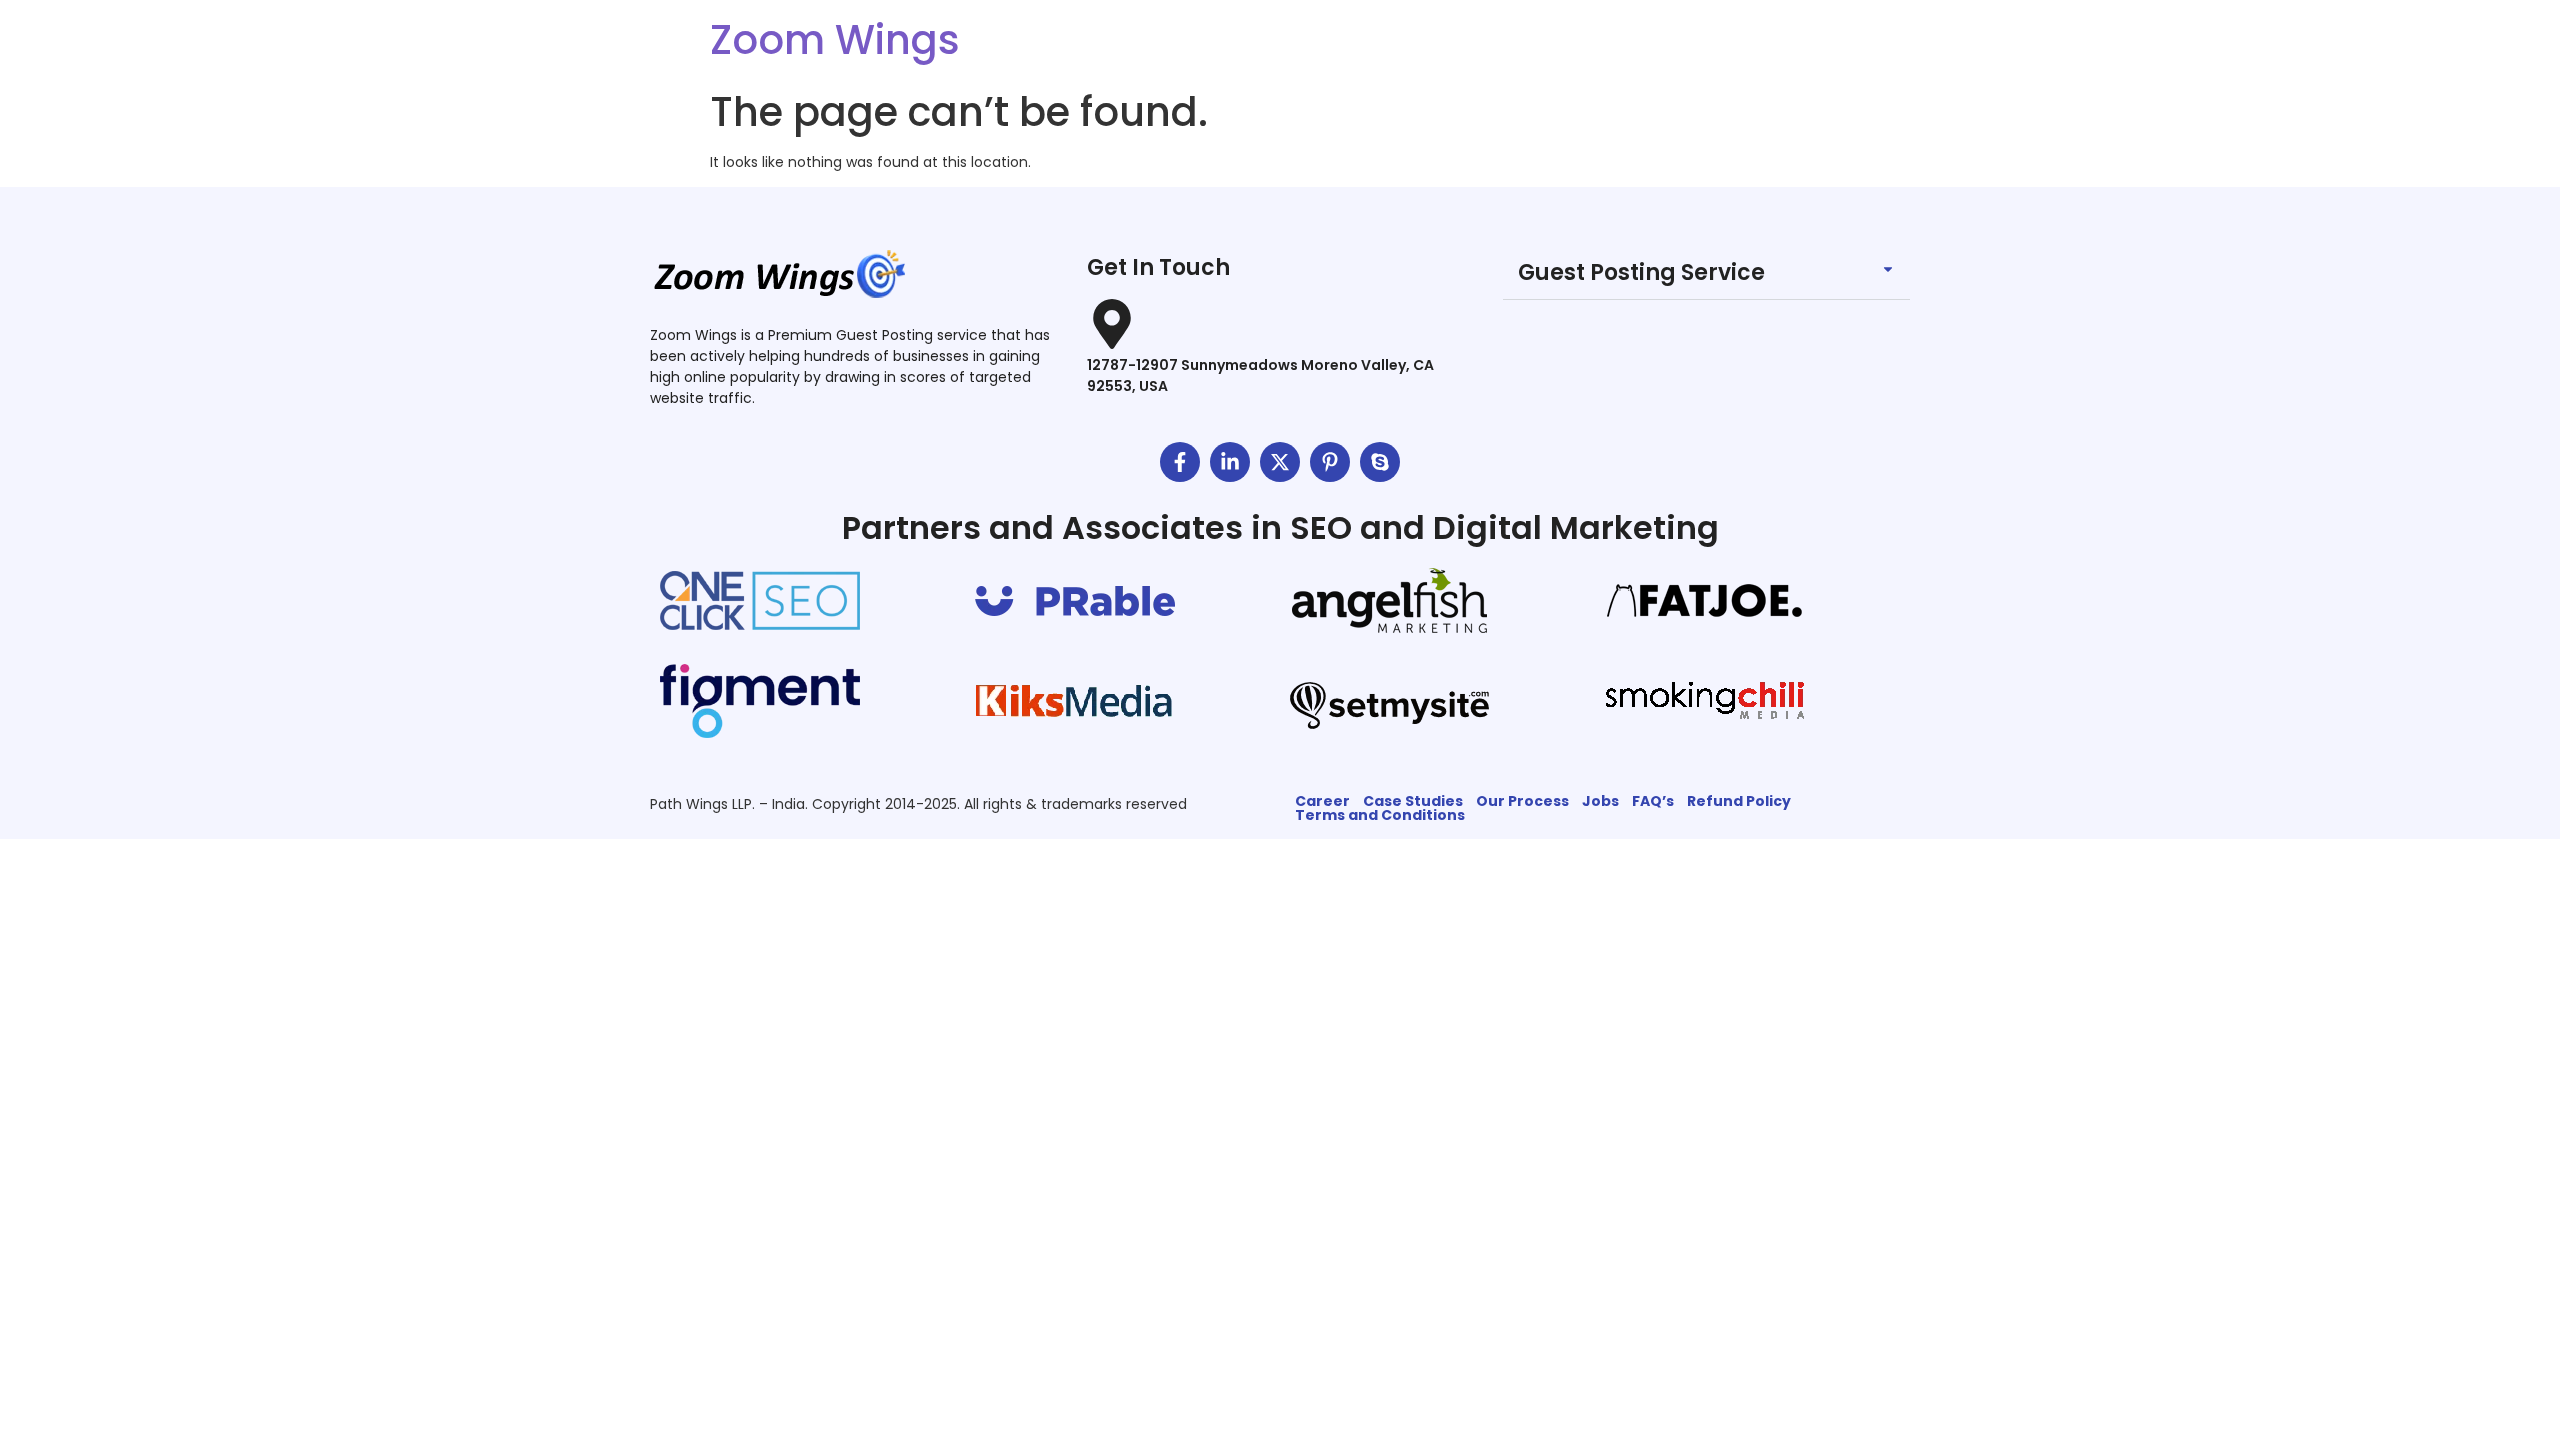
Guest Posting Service (1641, 272)
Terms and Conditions (1380, 815)
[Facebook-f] (1180, 462)
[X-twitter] (1280, 462)
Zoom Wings (835, 40)
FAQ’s (1653, 801)
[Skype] (1380, 462)
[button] (1706, 273)
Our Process (1522, 801)
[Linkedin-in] (1230, 462)
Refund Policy (1739, 801)
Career (1322, 801)
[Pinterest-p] (1330, 462)
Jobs (1600, 801)
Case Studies (1413, 801)
